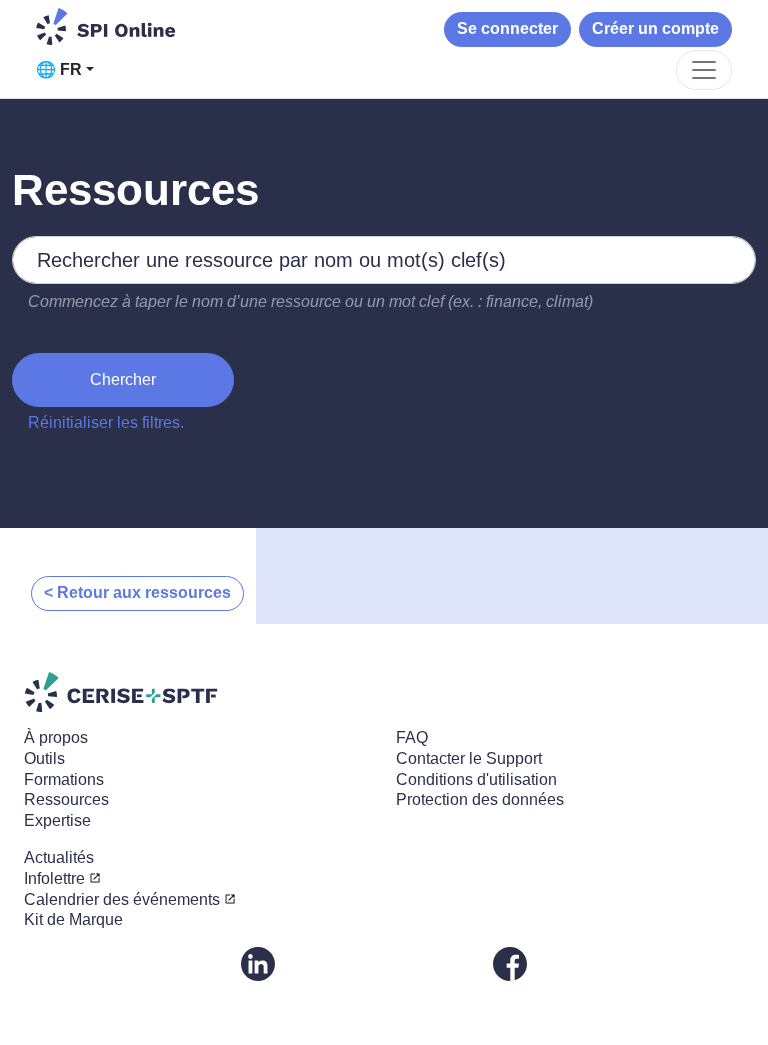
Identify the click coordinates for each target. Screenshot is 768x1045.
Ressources (66, 799)
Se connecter (507, 28)
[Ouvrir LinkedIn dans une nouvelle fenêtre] (258, 962)
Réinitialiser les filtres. (106, 422)
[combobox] (384, 260)
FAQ (412, 737)
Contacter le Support (469, 758)
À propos (56, 737)
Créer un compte (655, 28)
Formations (64, 779)
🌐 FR (59, 69)
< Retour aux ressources (137, 592)
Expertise (57, 820)
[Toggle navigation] (704, 70)
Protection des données (480, 799)
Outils (44, 758)
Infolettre (54, 878)
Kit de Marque (73, 919)
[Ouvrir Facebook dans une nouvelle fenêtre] (510, 962)
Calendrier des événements (122, 899)
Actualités (59, 857)
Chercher (123, 379)
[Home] (106, 26)
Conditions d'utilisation (476, 779)
